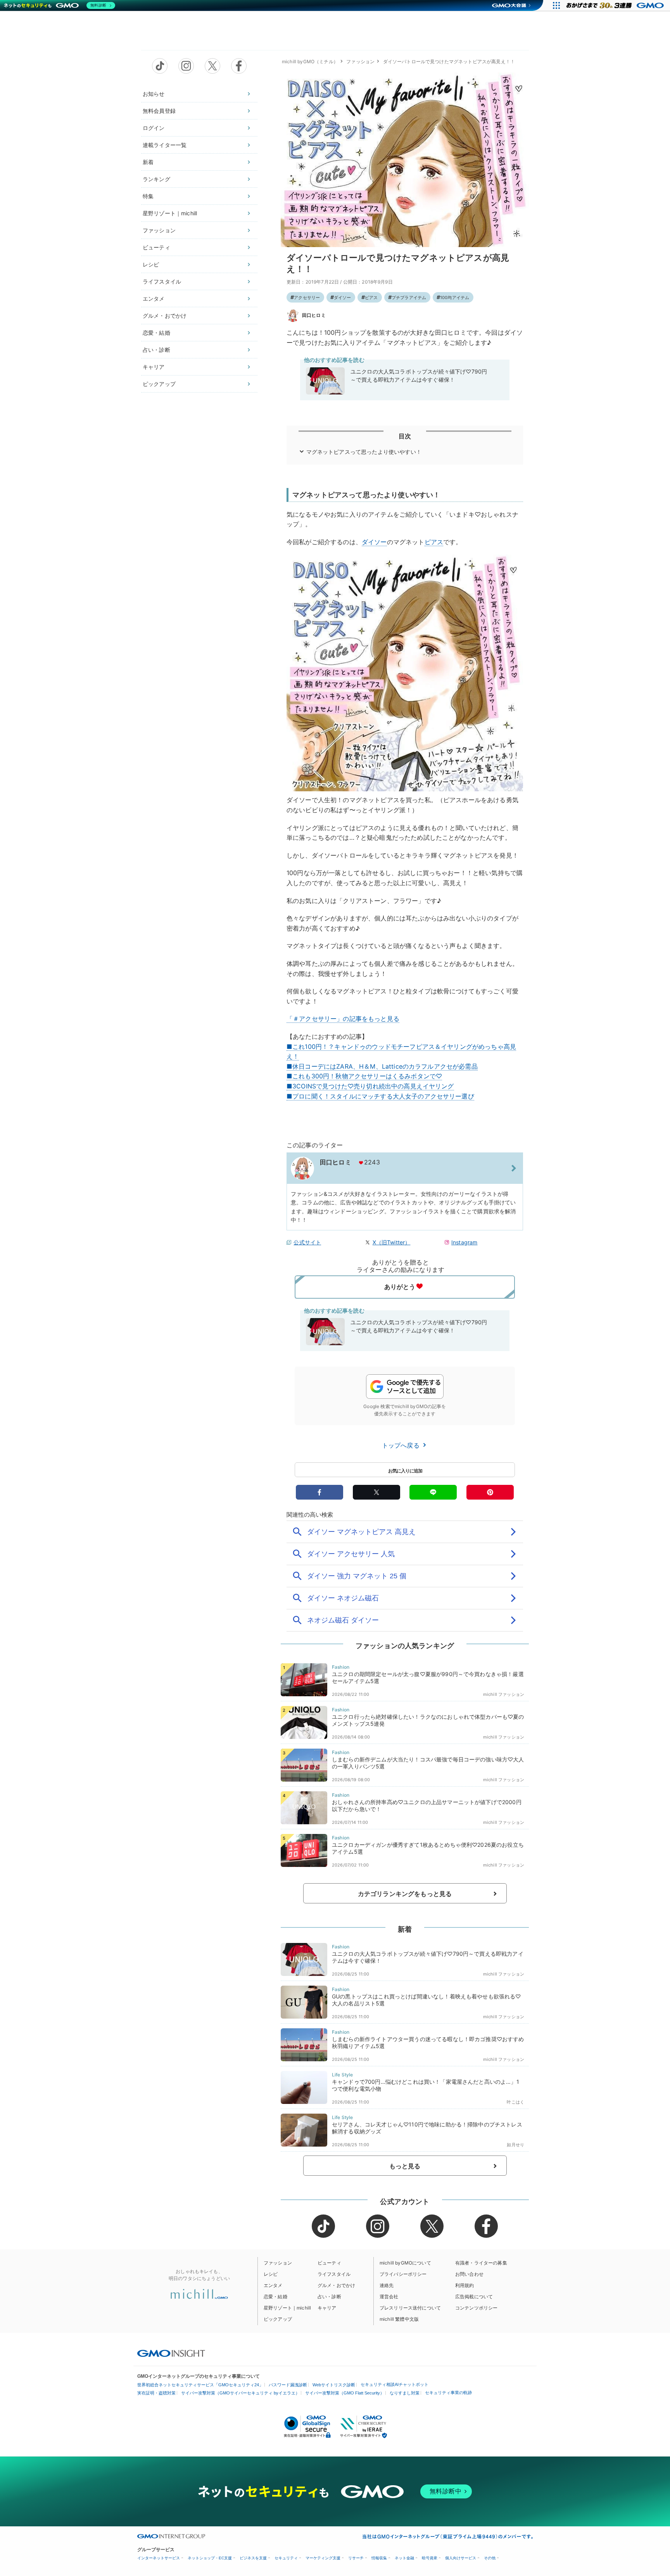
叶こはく (515, 2102)
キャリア (154, 367)
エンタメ (154, 298)
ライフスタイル (162, 281)
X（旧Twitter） (392, 1242)
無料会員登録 (159, 111)
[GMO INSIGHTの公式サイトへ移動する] (171, 2353)
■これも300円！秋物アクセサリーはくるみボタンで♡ (364, 1076)
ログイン (154, 128)
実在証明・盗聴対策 (156, 2393)
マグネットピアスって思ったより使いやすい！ (364, 452)
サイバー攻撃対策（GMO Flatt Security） (345, 2393)
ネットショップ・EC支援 (210, 2558)
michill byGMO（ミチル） (310, 61)
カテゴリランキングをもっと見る (405, 1894)
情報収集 (379, 2558)
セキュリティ (286, 2558)
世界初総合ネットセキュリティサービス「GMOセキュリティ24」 (200, 2385)
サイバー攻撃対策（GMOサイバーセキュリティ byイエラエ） (240, 2393)
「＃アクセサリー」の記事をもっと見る (343, 1019)
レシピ (151, 264)
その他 (490, 2558)
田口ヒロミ (314, 315)
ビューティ (156, 247)
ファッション (159, 230)
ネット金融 (404, 2558)
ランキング (156, 179)
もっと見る (405, 2166)
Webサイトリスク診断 (334, 2385)
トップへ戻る (402, 1445)
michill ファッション (504, 1694)
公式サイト (307, 1242)
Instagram (464, 1242)
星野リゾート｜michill (170, 213)
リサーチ (356, 2558)
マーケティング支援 (323, 2558)
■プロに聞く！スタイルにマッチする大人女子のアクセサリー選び (380, 1096)
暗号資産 (430, 2558)
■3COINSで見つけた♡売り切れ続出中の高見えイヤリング (370, 1086)
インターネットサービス (159, 2558)
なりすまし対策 (405, 2393)
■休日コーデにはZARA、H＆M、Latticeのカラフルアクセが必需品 (382, 1066)
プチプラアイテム (409, 298)
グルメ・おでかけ (165, 316)
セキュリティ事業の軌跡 (448, 2393)
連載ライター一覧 (165, 145)
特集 (148, 196)
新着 (148, 162)
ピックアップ (159, 384)
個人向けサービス (461, 2558)
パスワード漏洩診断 (288, 2385)
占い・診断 (156, 350)
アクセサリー (307, 298)
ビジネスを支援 (253, 2558)
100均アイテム (455, 298)
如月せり (515, 2145)
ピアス (371, 298)
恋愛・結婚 (156, 333)
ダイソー (343, 298)
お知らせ (154, 94)
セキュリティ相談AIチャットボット (395, 2384)
